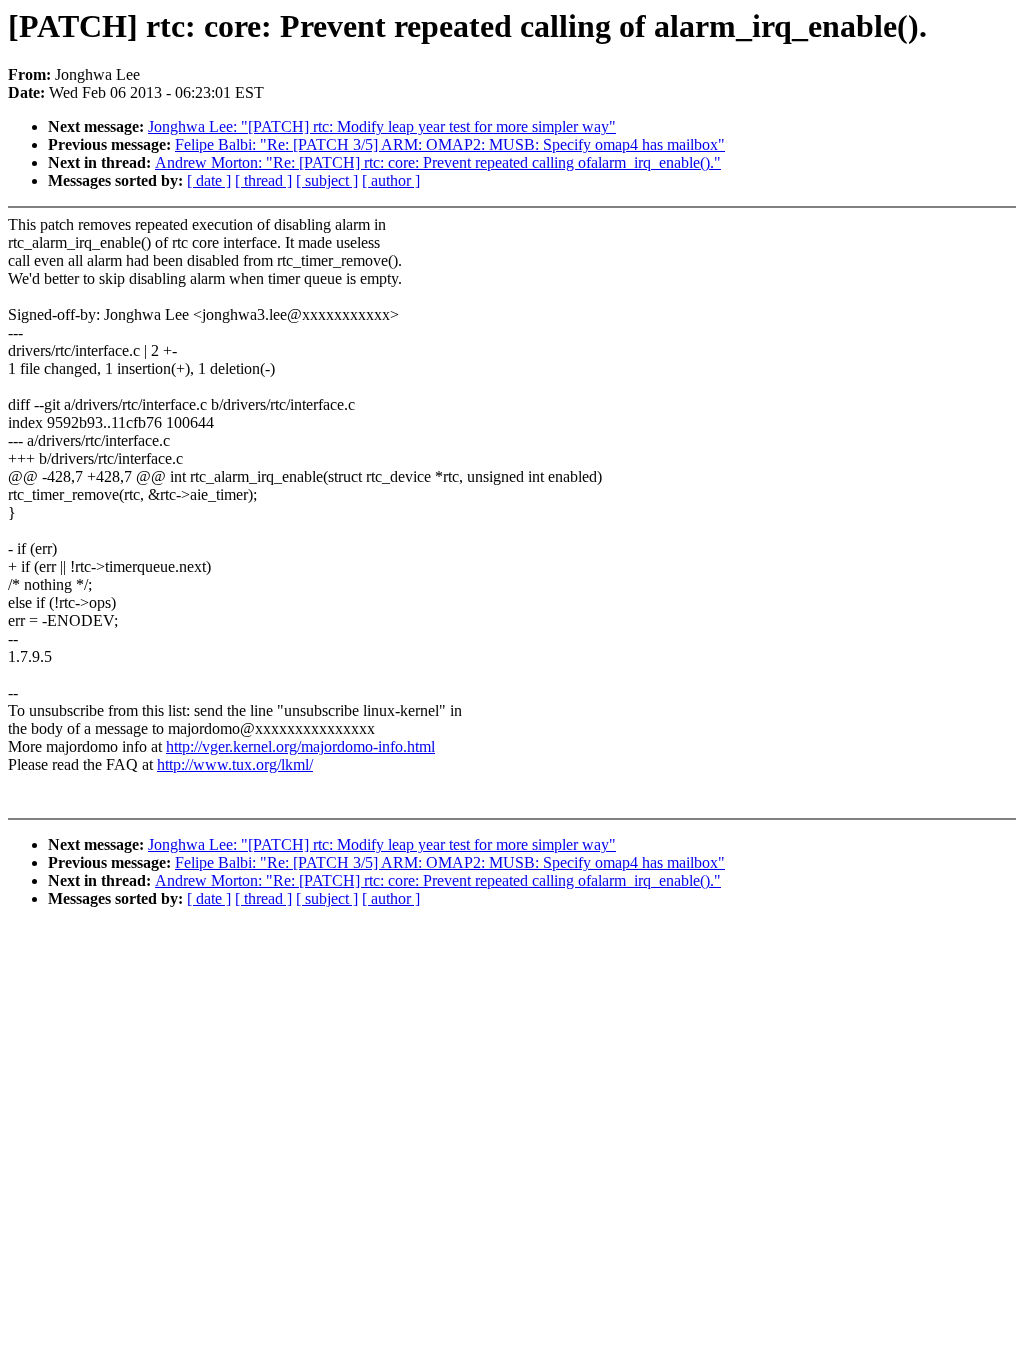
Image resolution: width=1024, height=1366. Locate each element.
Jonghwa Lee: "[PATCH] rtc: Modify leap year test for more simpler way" (382, 126)
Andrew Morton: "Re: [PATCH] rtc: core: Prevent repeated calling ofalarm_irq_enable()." (438, 162)
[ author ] (391, 180)
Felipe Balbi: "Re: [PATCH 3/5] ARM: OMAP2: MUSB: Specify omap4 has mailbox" (450, 144)
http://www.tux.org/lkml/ (235, 764)
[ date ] (209, 180)
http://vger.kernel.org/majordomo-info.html (300, 746)
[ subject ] (327, 180)
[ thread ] (263, 180)
